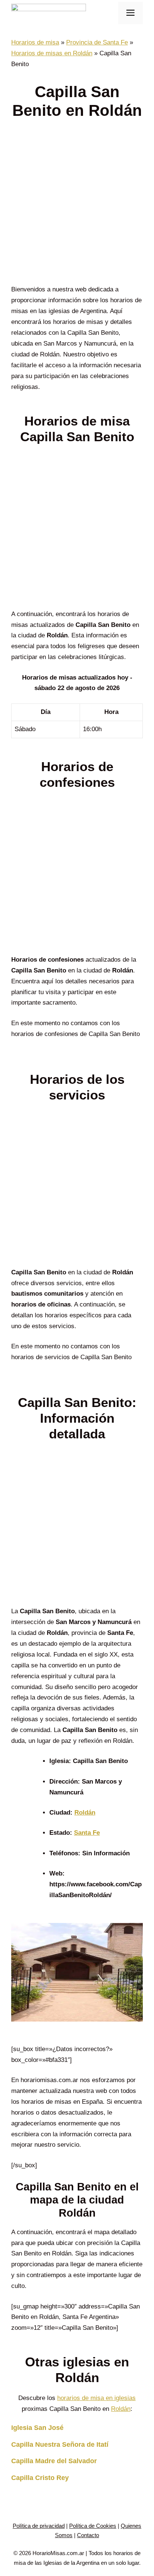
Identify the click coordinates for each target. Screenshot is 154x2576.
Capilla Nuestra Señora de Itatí (60, 2444)
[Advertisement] (77, 204)
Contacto (88, 2535)
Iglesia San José (37, 2428)
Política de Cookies (93, 2526)
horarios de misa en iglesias (96, 2398)
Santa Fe (87, 1833)
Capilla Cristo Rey (40, 2478)
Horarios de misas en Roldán (52, 53)
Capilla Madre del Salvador (54, 2461)
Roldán (85, 1813)
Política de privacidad (39, 2526)
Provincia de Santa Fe (97, 42)
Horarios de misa (35, 42)
